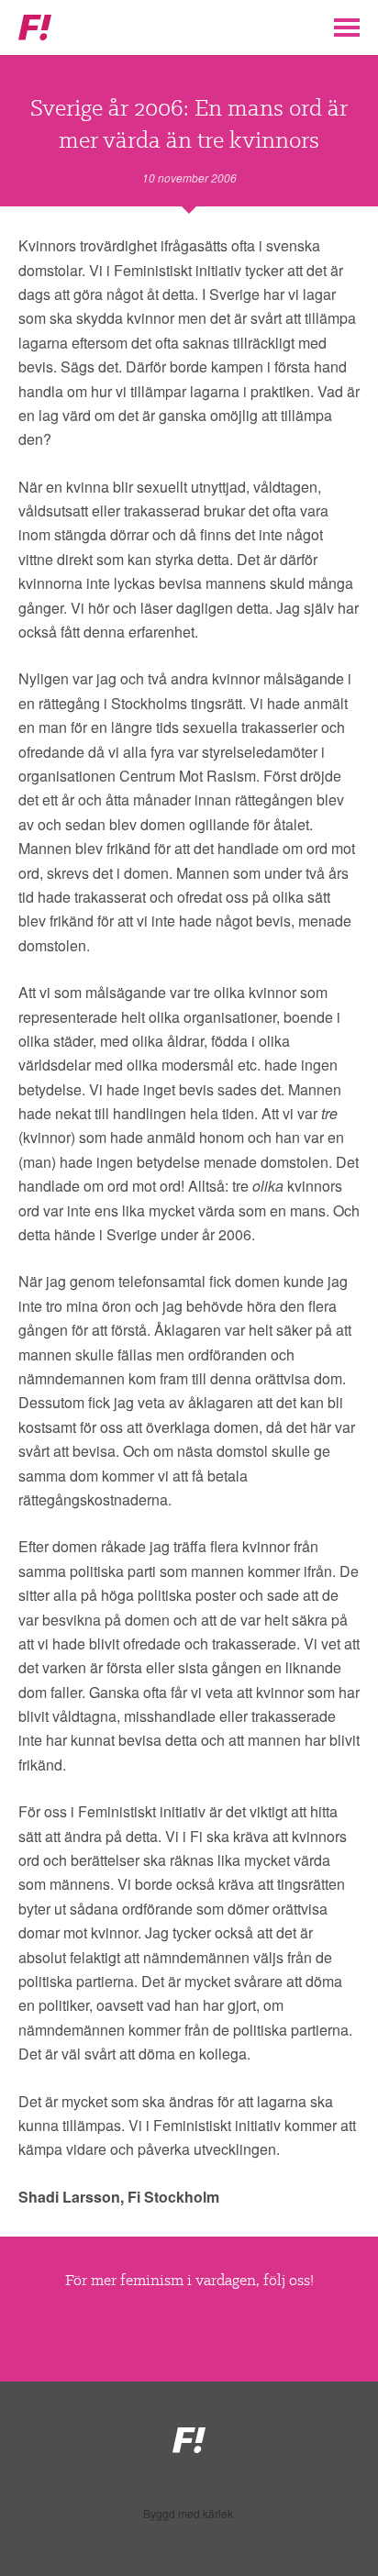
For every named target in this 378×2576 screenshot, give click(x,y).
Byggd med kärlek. (189, 2514)
